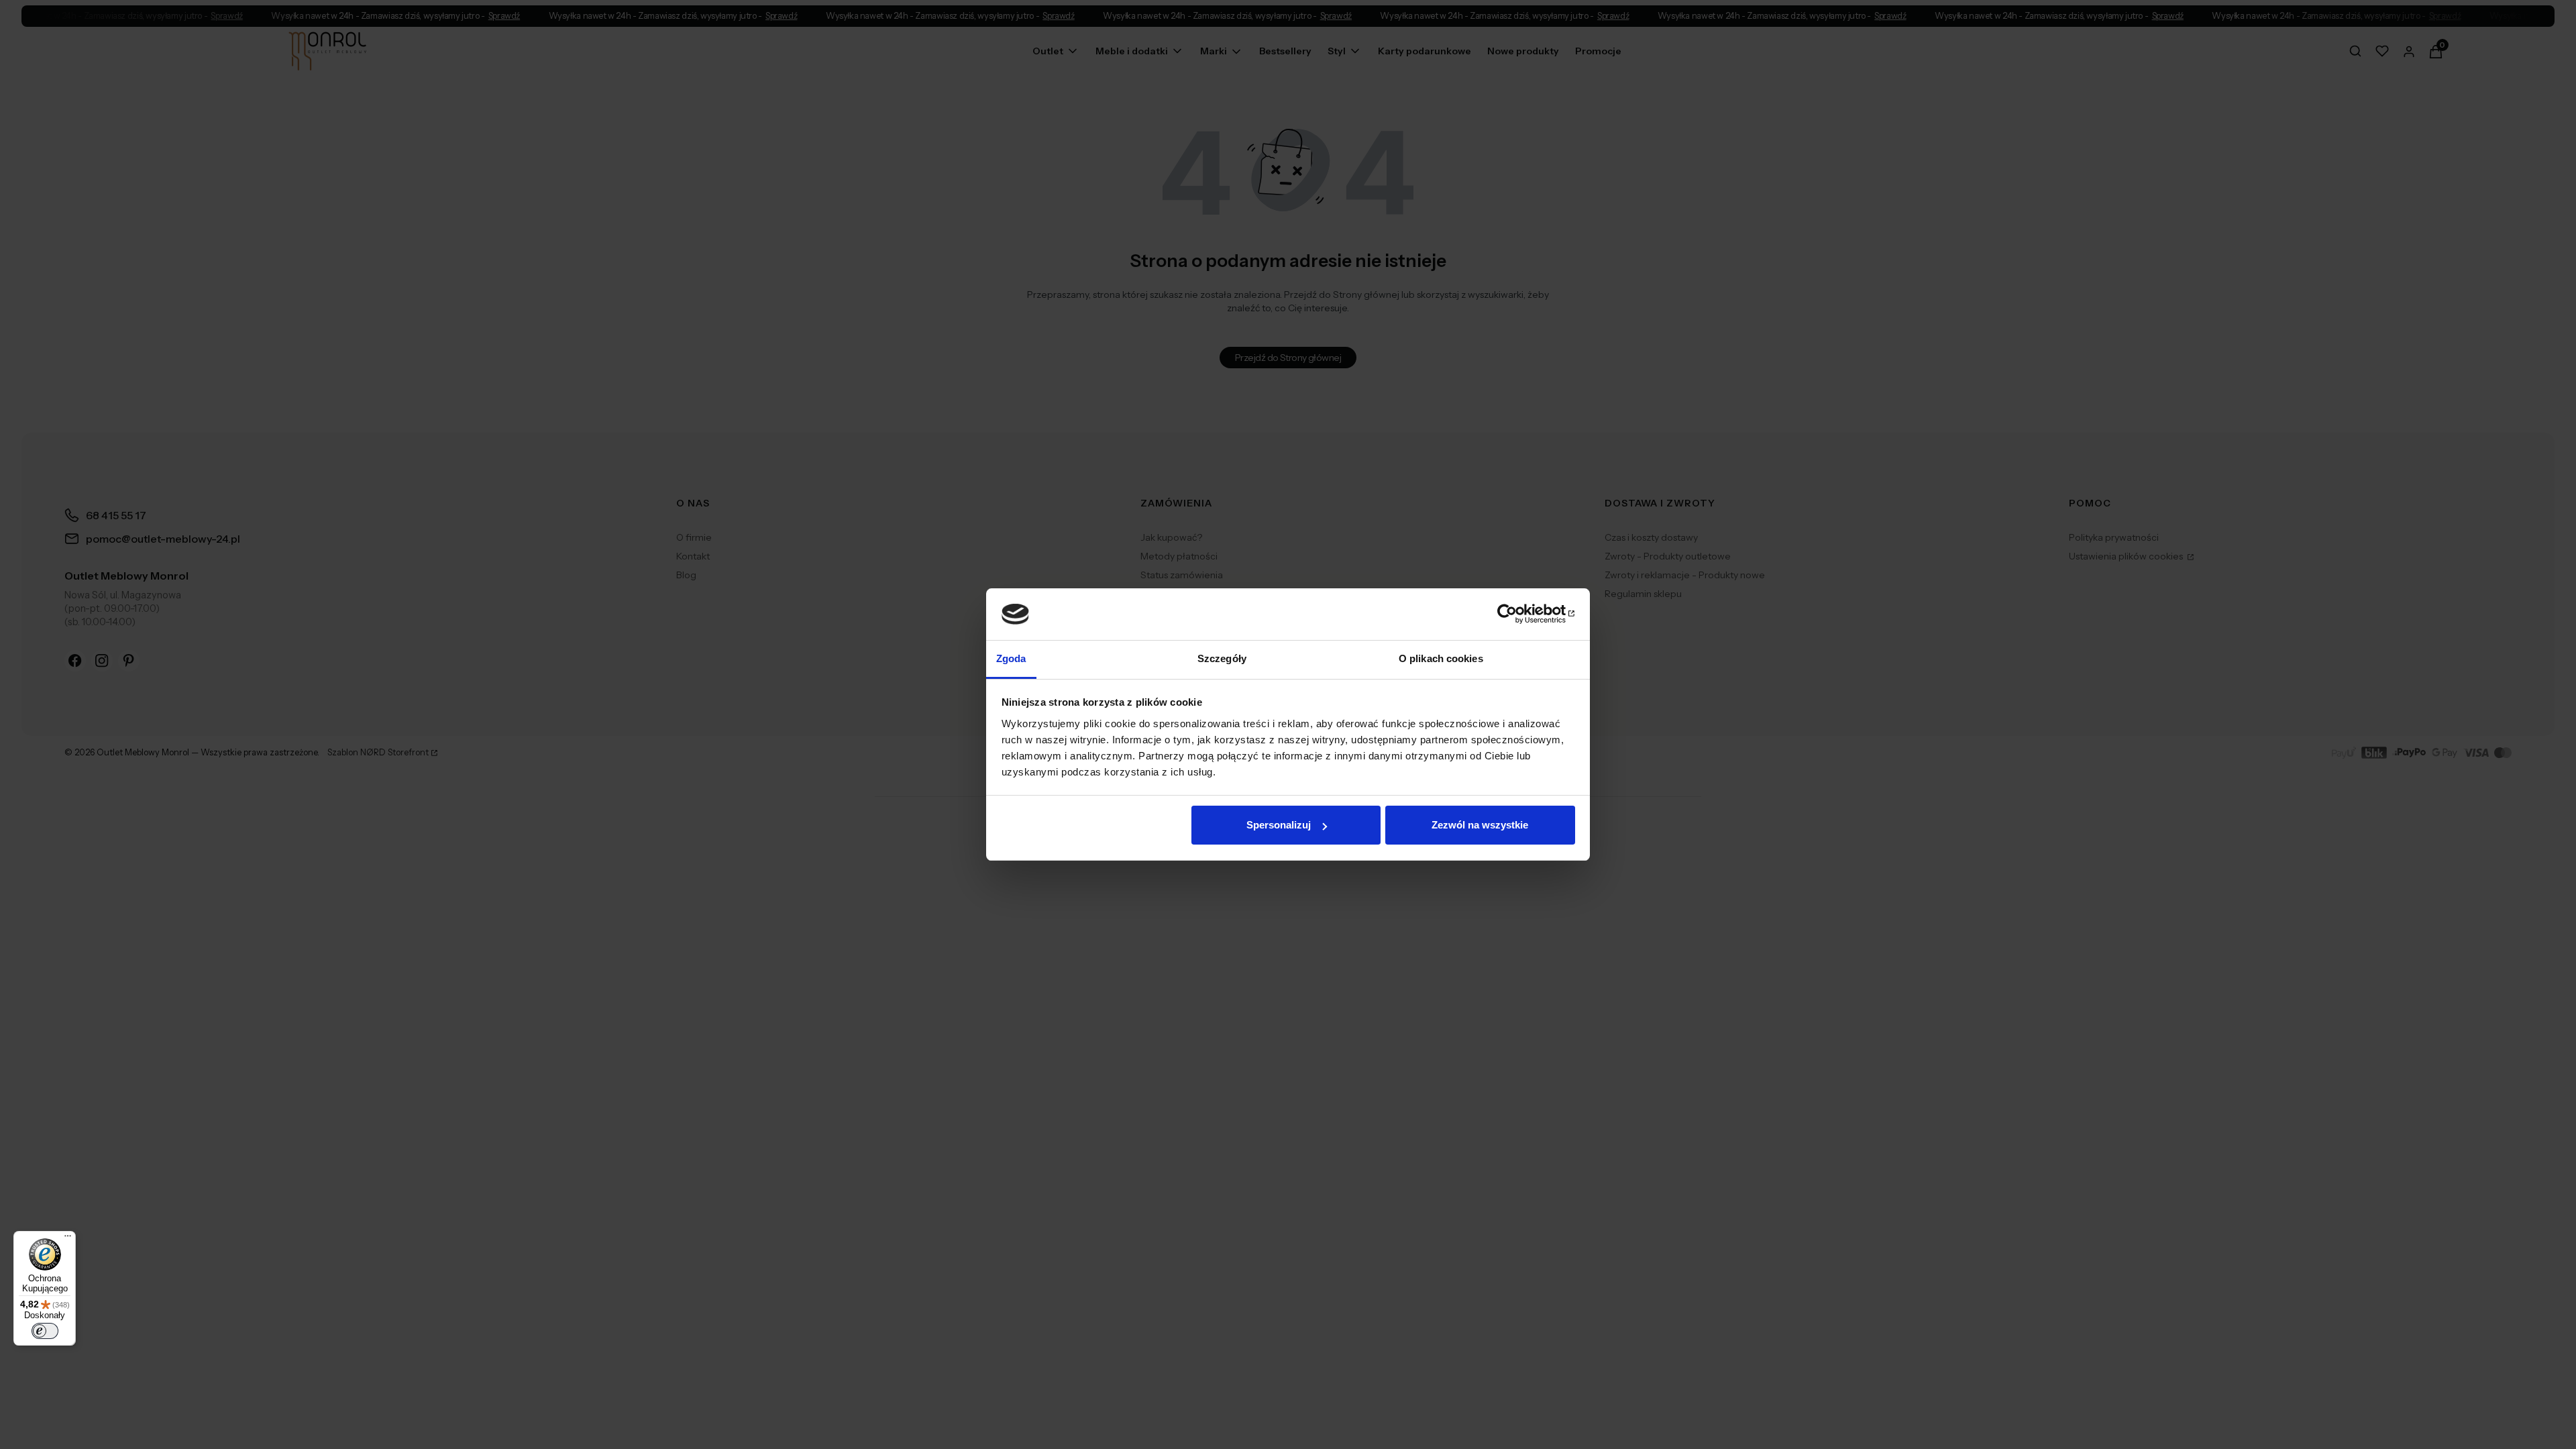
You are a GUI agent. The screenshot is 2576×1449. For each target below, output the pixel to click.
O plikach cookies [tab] (1441, 658)
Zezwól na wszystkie (1480, 825)
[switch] (45, 1331)
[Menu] (68, 1239)
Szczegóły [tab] (1222, 658)
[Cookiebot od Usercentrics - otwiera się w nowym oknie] (1516, 614)
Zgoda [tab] (1011, 658)
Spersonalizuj (1279, 825)
